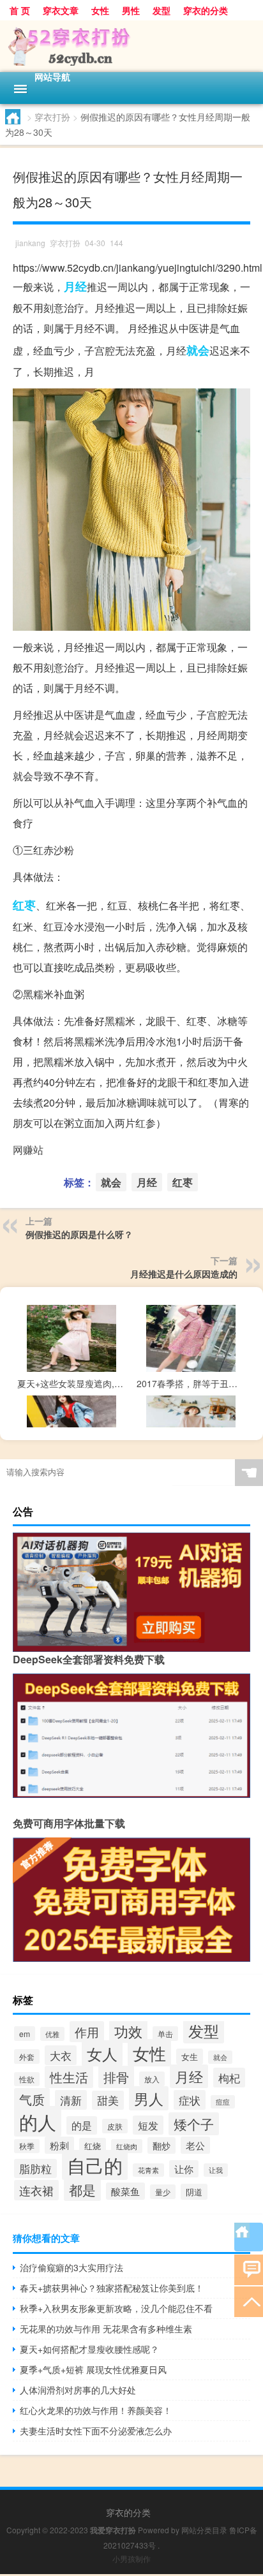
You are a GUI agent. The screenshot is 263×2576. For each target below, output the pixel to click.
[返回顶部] (249, 2301)
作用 (87, 2032)
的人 (38, 2121)
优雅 (52, 2034)
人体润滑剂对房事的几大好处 (78, 2390)
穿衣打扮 (52, 117)
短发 (148, 2125)
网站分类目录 (204, 2530)
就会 (198, 350)
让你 (184, 2169)
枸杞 (229, 2078)
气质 (32, 2099)
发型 (162, 10)
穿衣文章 (61, 10)
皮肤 (115, 2126)
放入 (152, 2079)
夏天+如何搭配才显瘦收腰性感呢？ (89, 2349)
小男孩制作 (131, 2558)
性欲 (27, 2079)
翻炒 (162, 2145)
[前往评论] (249, 2269)
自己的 (95, 2165)
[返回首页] (249, 2237)
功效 (128, 2031)
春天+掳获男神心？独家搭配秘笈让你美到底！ (112, 2288)
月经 (75, 286)
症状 (190, 2100)
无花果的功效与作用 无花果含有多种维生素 (106, 2329)
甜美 (108, 2100)
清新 (71, 2100)
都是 (82, 2190)
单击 (165, 2034)
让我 (216, 2170)
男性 (131, 10)
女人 (102, 2053)
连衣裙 (36, 2190)
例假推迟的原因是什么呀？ (79, 1234)
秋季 (27, 2146)
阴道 (194, 2192)
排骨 (116, 2077)
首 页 (20, 10)
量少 (163, 2192)
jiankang (30, 243)
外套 (27, 2057)
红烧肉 (127, 2146)
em (25, 2034)
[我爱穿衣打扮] (131, 46)
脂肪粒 (35, 2168)
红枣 (24, 905)
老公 (195, 2145)
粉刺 (59, 2145)
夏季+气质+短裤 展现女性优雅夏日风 (93, 2369)
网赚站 (28, 1150)
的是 (82, 2125)
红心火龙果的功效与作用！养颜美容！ (96, 2410)
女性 (100, 10)
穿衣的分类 (206, 10)
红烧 (93, 2146)
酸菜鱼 (125, 2191)
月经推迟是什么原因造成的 (184, 1274)
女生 (190, 2057)
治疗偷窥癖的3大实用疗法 (71, 2267)
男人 (149, 2098)
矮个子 (194, 2124)
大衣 (61, 2055)
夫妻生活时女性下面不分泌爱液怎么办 (96, 2431)
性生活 (69, 2077)
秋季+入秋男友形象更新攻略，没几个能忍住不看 (116, 2308)
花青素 (148, 2170)
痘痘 (223, 2102)
